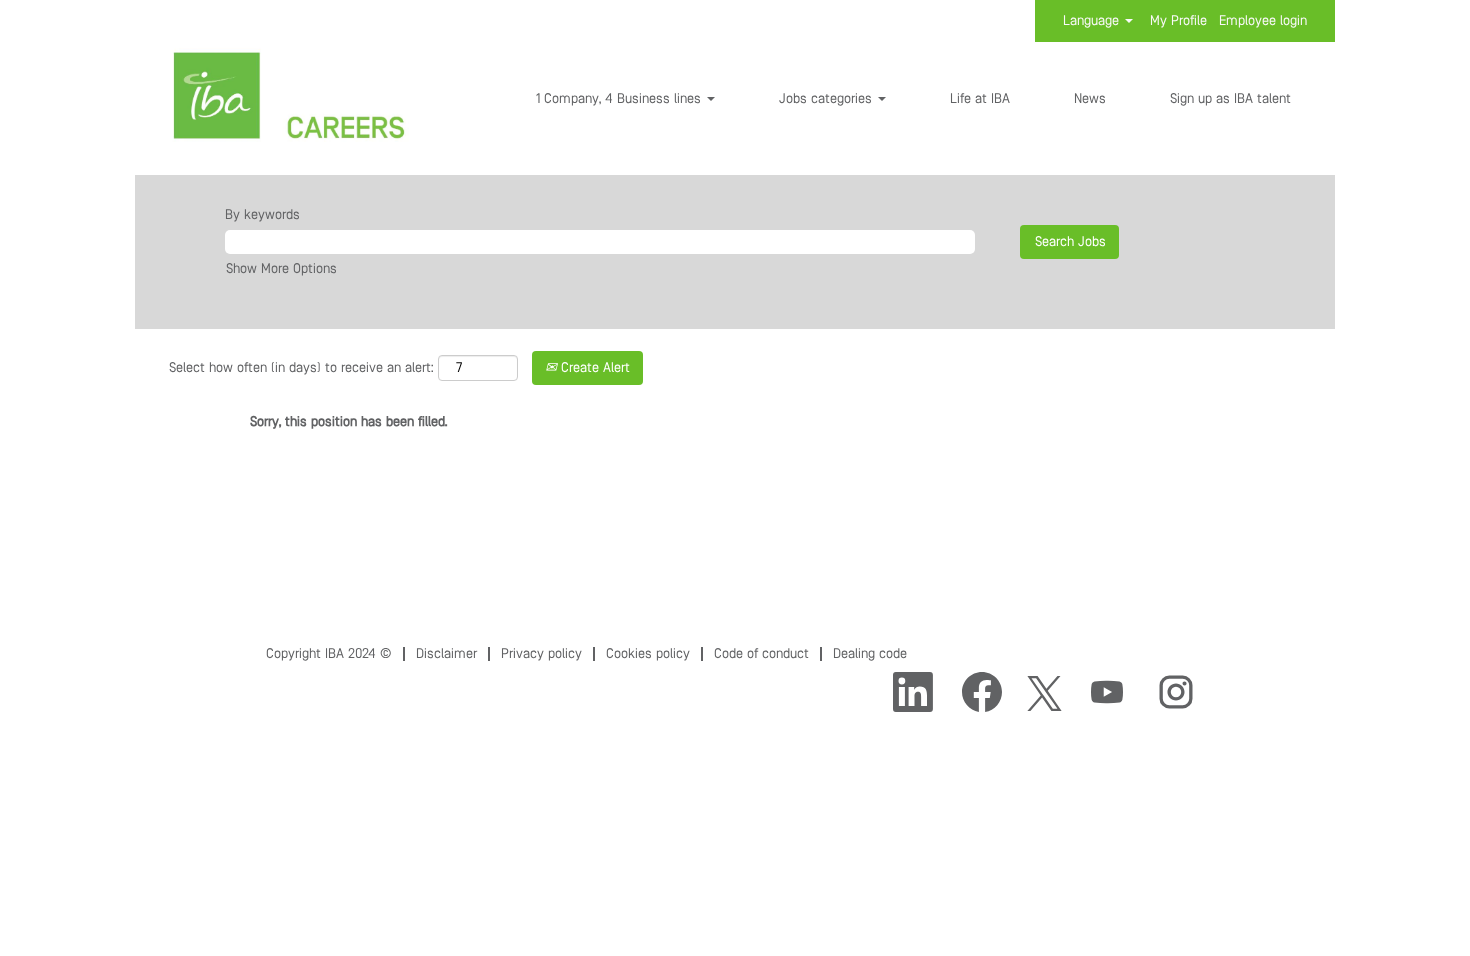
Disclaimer (446, 654)
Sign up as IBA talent (1230, 99)
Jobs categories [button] (827, 99)
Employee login (1263, 21)
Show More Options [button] (281, 269)
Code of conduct (761, 654)
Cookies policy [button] (648, 654)
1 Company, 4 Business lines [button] (620, 99)
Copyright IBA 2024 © (329, 654)
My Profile (1178, 21)
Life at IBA (980, 99)
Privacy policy (541, 654)
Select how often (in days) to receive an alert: (301, 368)
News (1090, 99)
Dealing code (870, 654)
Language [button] (1093, 21)
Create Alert (593, 368)
